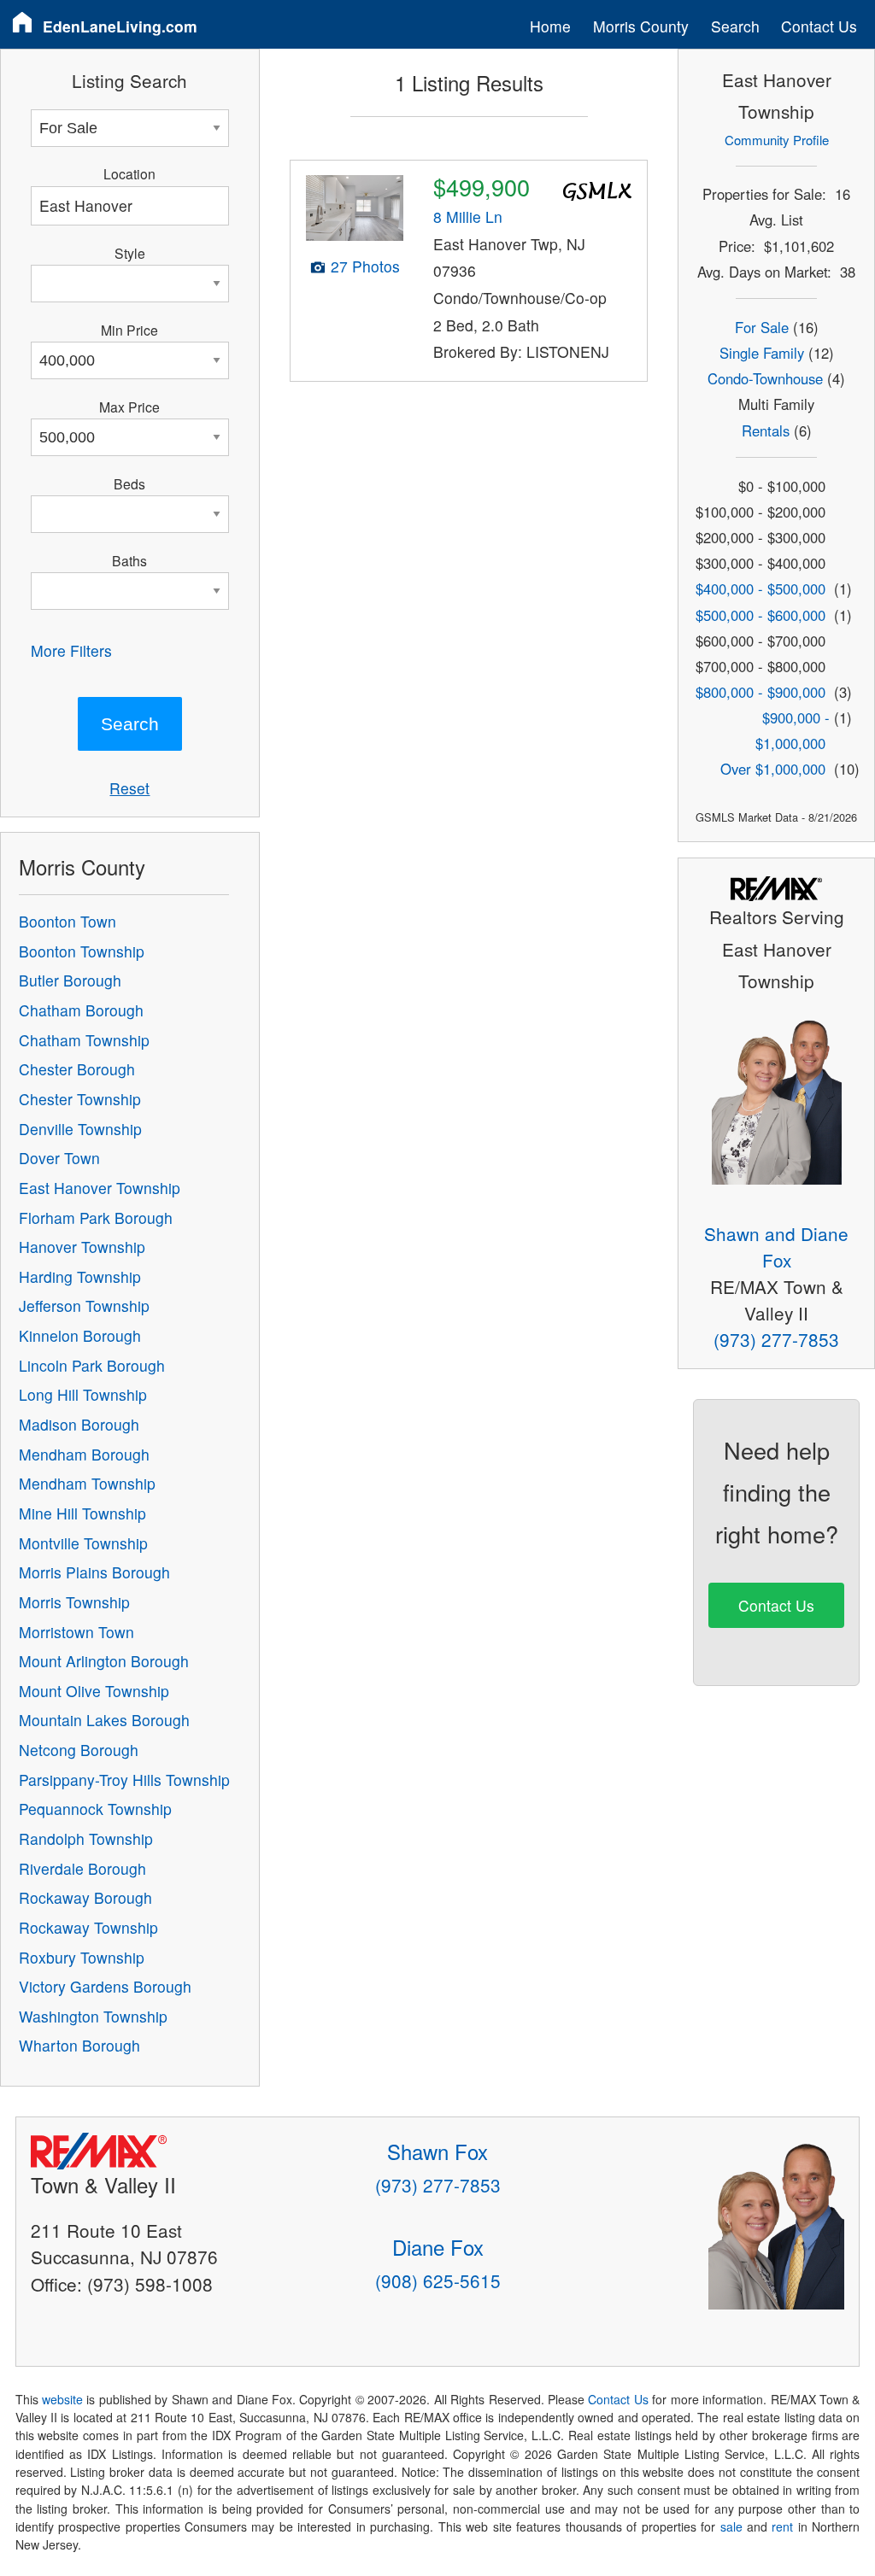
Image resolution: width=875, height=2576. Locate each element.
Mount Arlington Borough (104, 1661)
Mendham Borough (84, 1454)
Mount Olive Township (94, 1691)
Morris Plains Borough (94, 1572)
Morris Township (74, 1602)
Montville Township (83, 1543)
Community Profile (777, 140)
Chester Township (80, 1099)
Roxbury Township (82, 1957)
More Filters (71, 650)
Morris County (641, 26)
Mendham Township (87, 1483)
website (62, 2399)
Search (735, 26)
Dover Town (59, 1158)
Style (130, 253)
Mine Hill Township (82, 1513)
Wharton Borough (79, 2045)
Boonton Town (68, 921)
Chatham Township (84, 1040)
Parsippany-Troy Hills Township (124, 1780)
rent (782, 2526)
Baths (129, 560)
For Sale (762, 327)
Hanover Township (82, 1247)
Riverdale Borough (82, 1868)
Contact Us (819, 26)
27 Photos (365, 266)
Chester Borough (77, 1069)
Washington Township (93, 2016)
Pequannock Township (95, 1809)
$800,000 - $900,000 (760, 692)
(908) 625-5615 (438, 2280)
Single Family (762, 353)
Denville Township (80, 1129)
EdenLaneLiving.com (120, 26)
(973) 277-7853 (776, 1339)
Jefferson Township (84, 1306)
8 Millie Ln (468, 217)
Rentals (766, 430)
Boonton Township (82, 951)
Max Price (129, 407)
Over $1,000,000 (773, 769)
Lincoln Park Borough (92, 1365)
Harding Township (80, 1276)
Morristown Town (76, 1632)
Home (550, 26)
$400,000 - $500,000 (760, 588)
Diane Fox (438, 2247)
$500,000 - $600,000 (760, 615)
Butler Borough (70, 980)
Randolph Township (86, 1838)
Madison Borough (79, 1424)
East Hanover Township (100, 1188)
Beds (129, 483)
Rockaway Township (88, 1927)
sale (731, 2526)
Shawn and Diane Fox (776, 1247)
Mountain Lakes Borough (104, 1720)
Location (129, 173)
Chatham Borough (81, 1010)
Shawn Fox (437, 2151)
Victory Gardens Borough (105, 1986)
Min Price (129, 330)
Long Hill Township (83, 1394)
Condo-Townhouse (765, 378)
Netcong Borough (79, 1750)
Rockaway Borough (85, 1897)
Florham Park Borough (96, 1218)
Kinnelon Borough (80, 1335)
